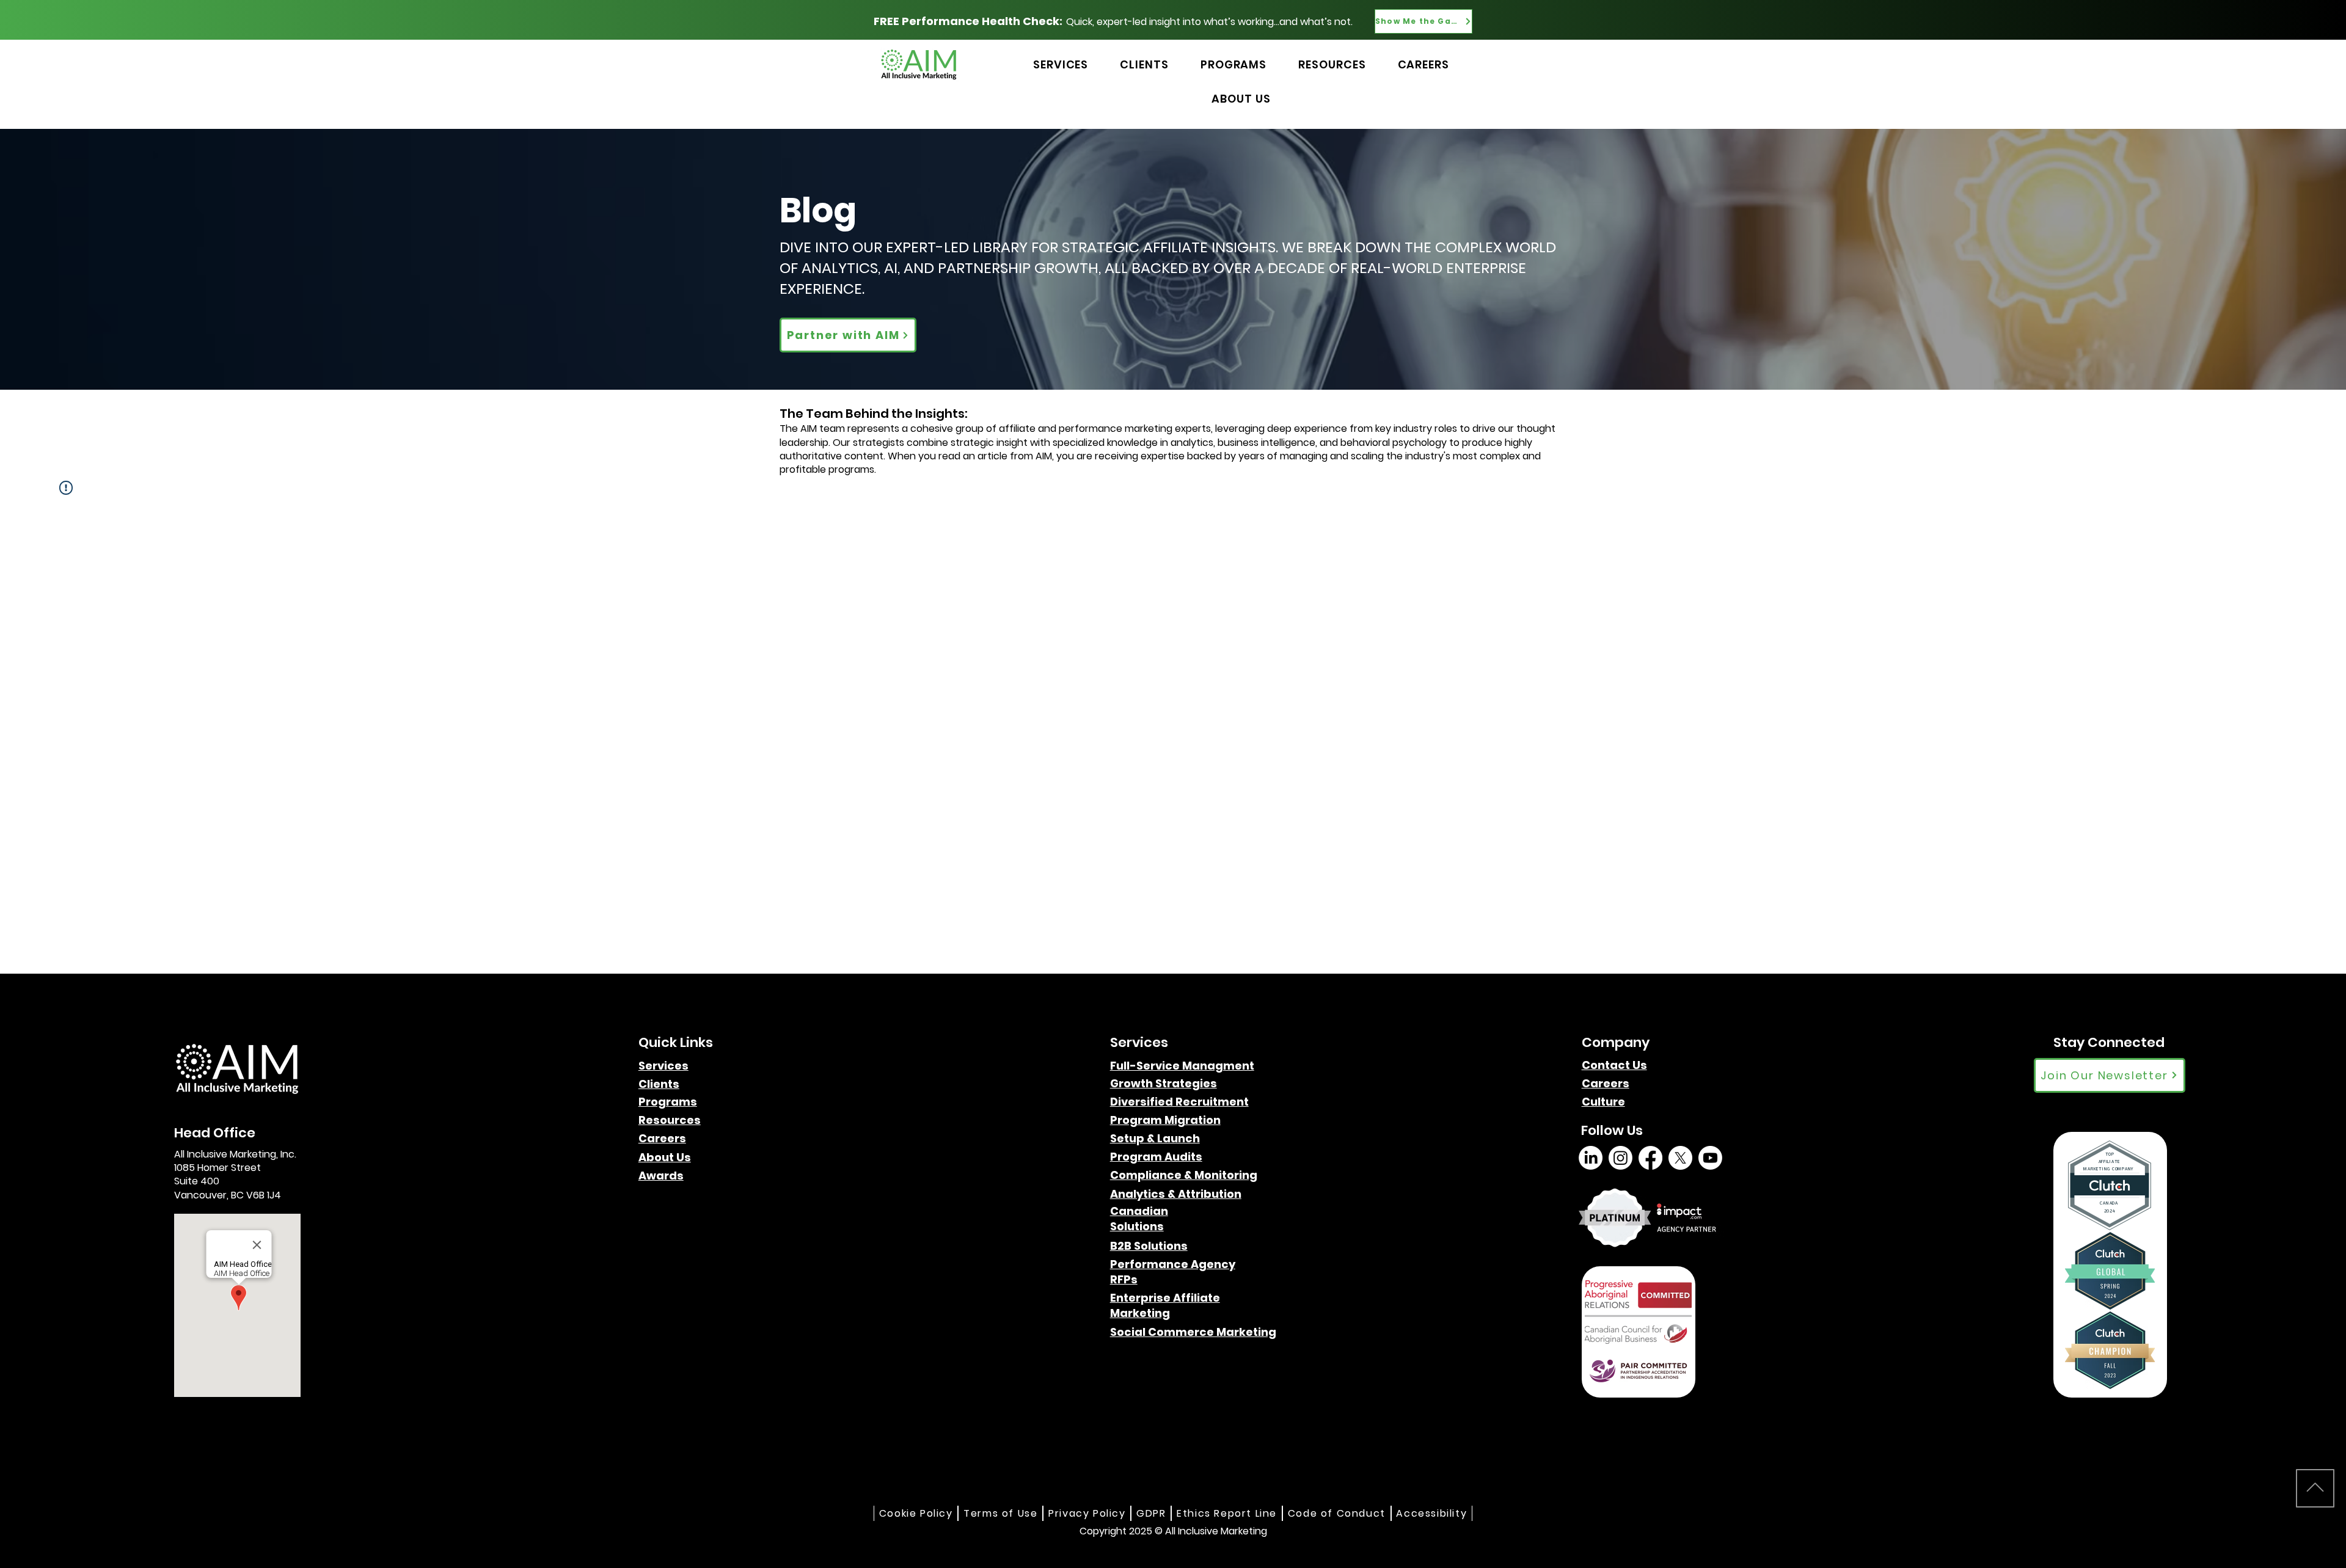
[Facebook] (1650, 1158)
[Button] (1501, 51)
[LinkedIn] (1591, 1158)
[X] (1680, 1158)
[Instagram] (1621, 1158)
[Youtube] (1710, 1158)
